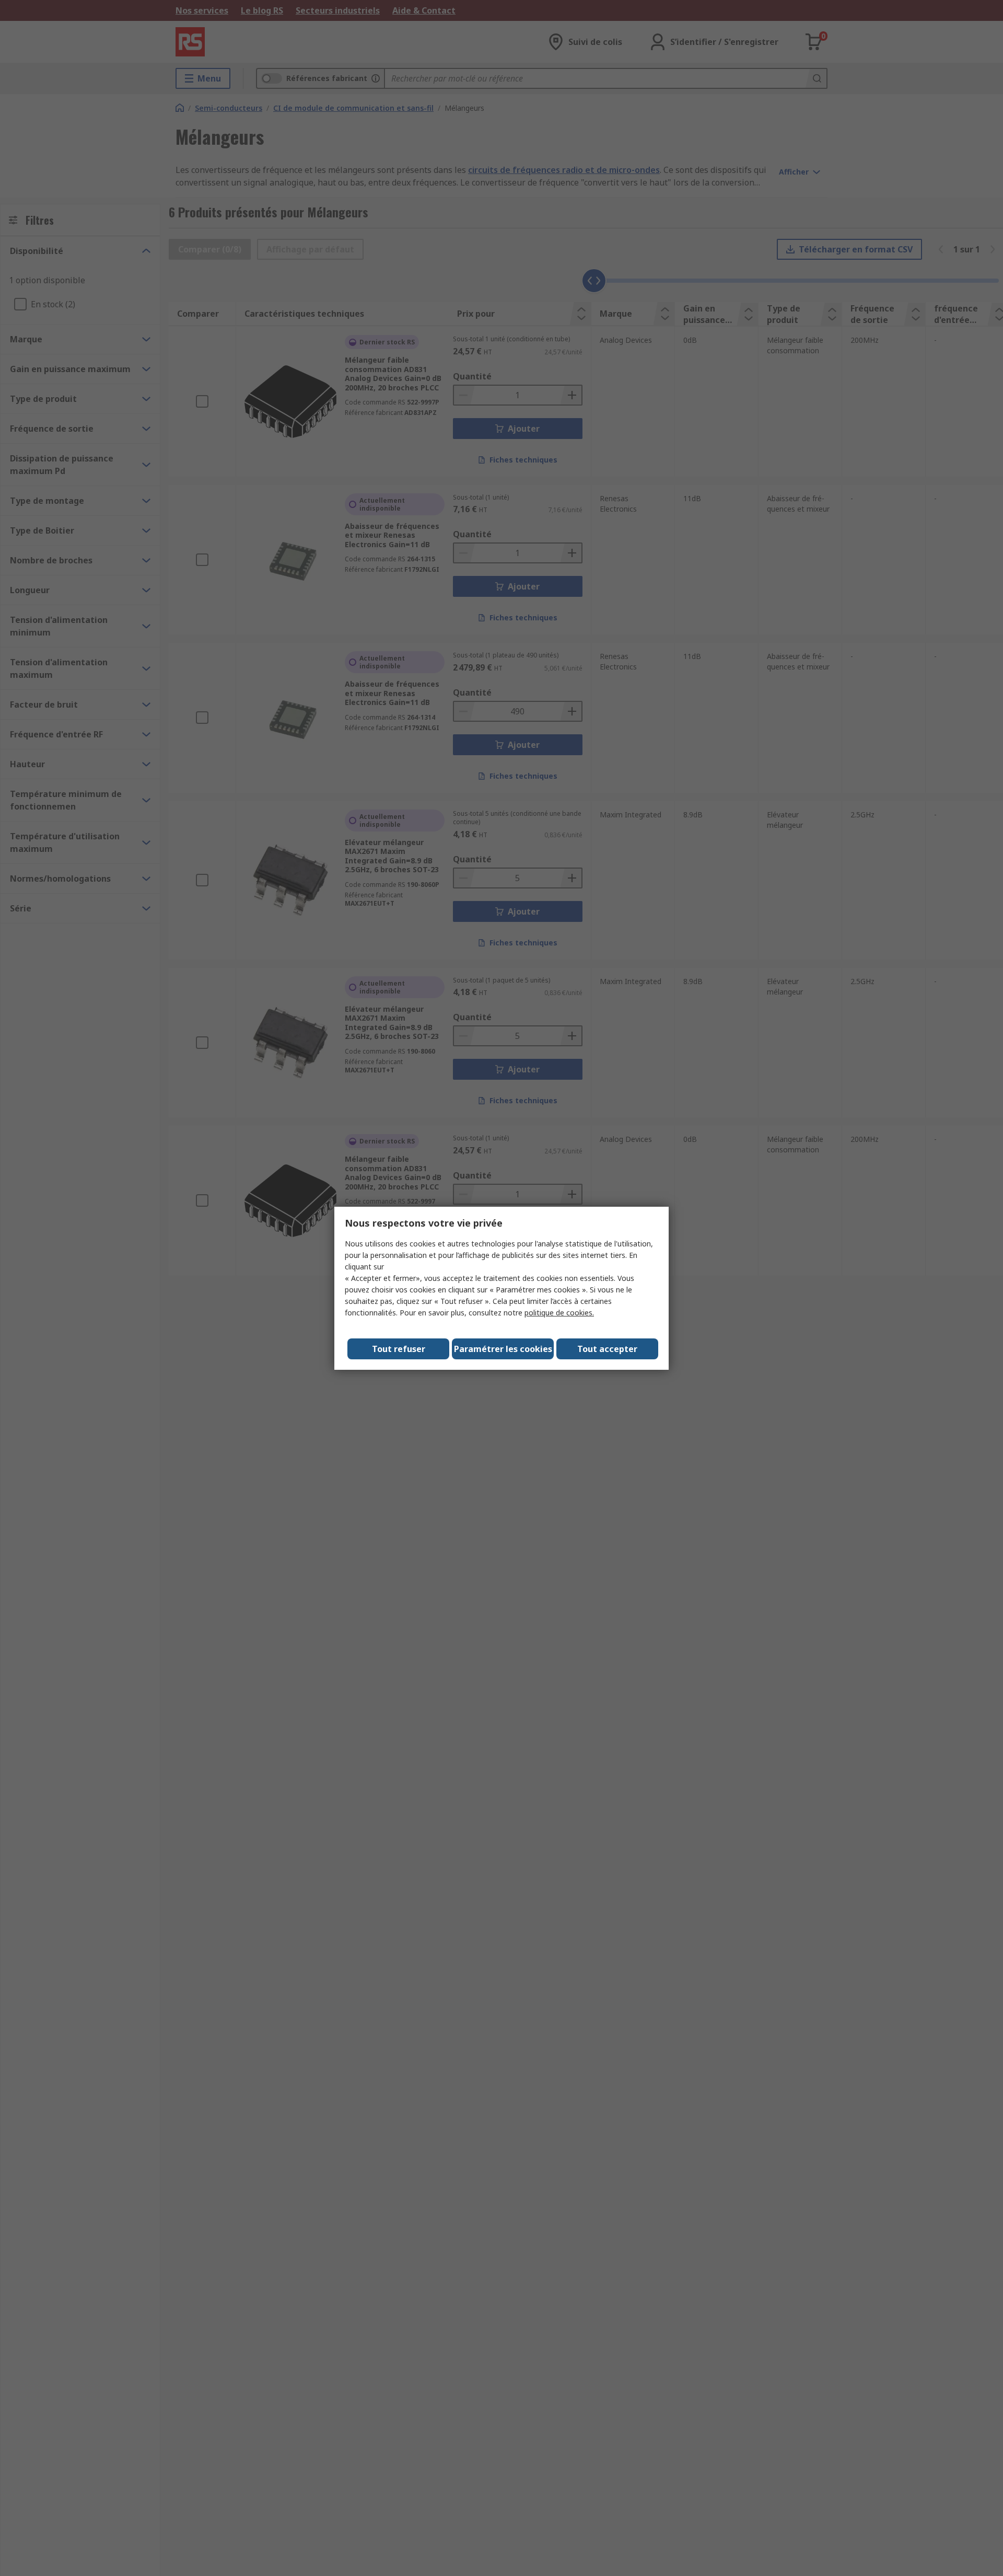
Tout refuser (399, 1349)
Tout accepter (607, 1349)
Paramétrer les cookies (503, 1349)
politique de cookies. (559, 1313)
